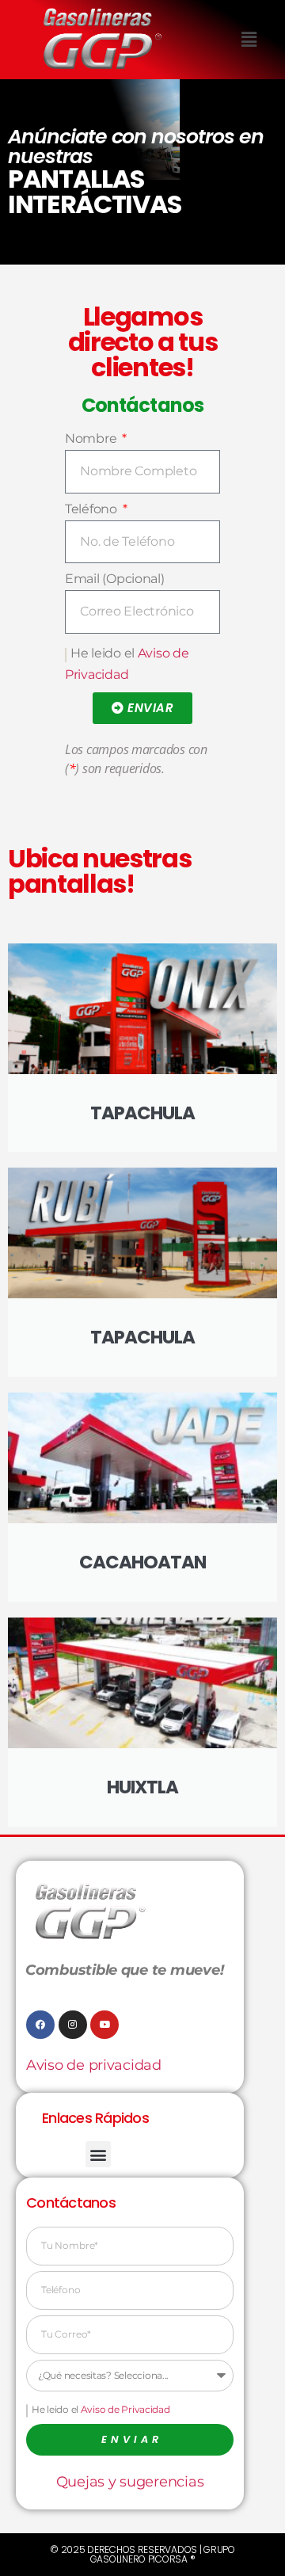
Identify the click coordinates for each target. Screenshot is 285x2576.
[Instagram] (73, 2025)
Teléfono (93, 509)
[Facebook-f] (40, 2025)
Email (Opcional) (115, 579)
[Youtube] (104, 2025)
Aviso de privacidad (94, 2065)
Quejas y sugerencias (130, 2482)
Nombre (92, 438)
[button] (249, 40)
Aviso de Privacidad (125, 2409)
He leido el (101, 2409)
